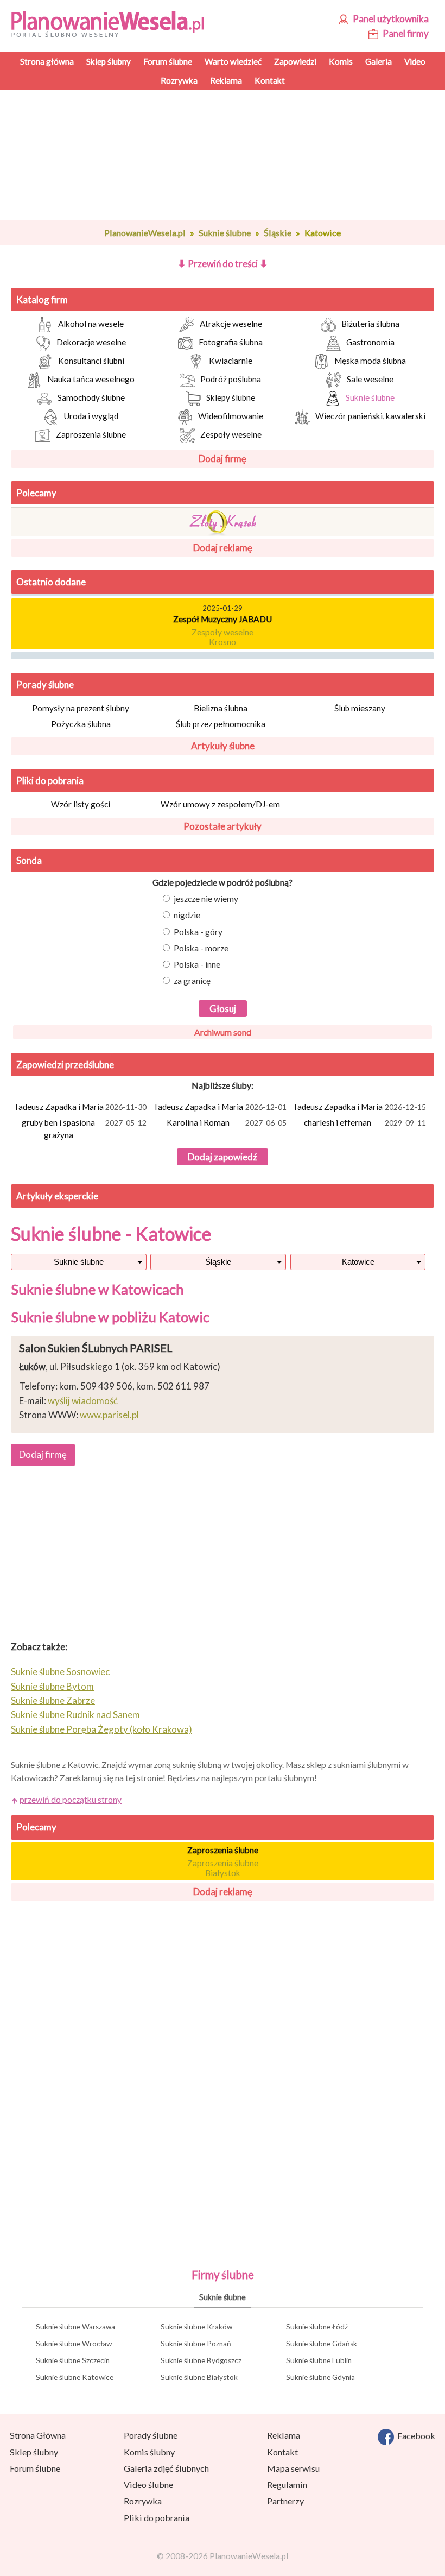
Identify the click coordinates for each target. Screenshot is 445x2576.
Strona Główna (38, 2435)
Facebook (415, 2436)
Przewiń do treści (223, 264)
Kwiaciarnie (231, 361)
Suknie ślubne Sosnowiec (60, 1672)
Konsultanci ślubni (91, 361)
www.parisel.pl (109, 1415)
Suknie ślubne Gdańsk (322, 2344)
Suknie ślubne (225, 233)
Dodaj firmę (223, 459)
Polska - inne (197, 964)
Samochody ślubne (91, 397)
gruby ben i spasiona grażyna (84, 1129)
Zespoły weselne (231, 434)
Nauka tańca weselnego (91, 379)
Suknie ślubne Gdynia (320, 2377)
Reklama (284, 2435)
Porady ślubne (45, 684)
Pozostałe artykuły (223, 826)
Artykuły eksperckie (57, 1196)
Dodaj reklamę (223, 548)
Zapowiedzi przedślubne (65, 1065)
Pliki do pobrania (50, 781)
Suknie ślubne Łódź (317, 2327)
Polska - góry (198, 932)
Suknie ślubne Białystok (199, 2377)
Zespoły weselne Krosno (223, 633)
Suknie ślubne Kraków (196, 2327)
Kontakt (282, 2452)
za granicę (192, 981)
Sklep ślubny (34, 2452)
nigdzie (187, 915)
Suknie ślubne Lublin (319, 2360)
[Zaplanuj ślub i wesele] (112, 23)
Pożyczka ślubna (81, 724)
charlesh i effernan (365, 1122)
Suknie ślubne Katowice (75, 2377)
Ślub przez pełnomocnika (221, 724)
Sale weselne (370, 379)
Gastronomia (370, 342)
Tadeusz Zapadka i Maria (80, 1107)
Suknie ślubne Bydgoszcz (201, 2360)
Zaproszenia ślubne (91, 434)
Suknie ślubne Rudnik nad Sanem (75, 1715)
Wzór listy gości (81, 804)
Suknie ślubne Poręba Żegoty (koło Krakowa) (101, 1729)
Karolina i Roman (227, 1122)
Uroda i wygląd (91, 416)
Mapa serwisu (293, 2468)
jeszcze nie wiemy (206, 899)
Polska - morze (201, 948)
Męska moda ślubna (370, 361)
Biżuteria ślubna (370, 324)
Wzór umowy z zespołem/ (220, 804)
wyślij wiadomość (83, 1401)
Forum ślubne (35, 2468)
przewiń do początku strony (71, 1800)
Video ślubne (148, 2485)
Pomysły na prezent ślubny (81, 708)
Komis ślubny (149, 2452)
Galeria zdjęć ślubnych (166, 2468)
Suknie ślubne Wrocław (74, 2344)
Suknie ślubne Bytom (52, 1686)
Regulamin (287, 2485)
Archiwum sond (223, 1032)
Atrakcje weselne (231, 324)
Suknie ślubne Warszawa (75, 2327)
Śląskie (278, 233)
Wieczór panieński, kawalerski (370, 416)
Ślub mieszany (360, 708)
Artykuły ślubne (223, 746)
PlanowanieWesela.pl (145, 233)
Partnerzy (285, 2501)
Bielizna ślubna (221, 708)
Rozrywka (143, 2501)
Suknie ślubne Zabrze (53, 1700)
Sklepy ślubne (231, 397)
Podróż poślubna (231, 379)
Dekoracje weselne (91, 342)
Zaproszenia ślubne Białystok (223, 1868)
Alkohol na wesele (91, 324)
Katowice (358, 1262)
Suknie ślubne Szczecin (73, 2360)
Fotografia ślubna (231, 342)
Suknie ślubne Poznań (196, 2344)
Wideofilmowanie (231, 416)
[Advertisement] (223, 155)
